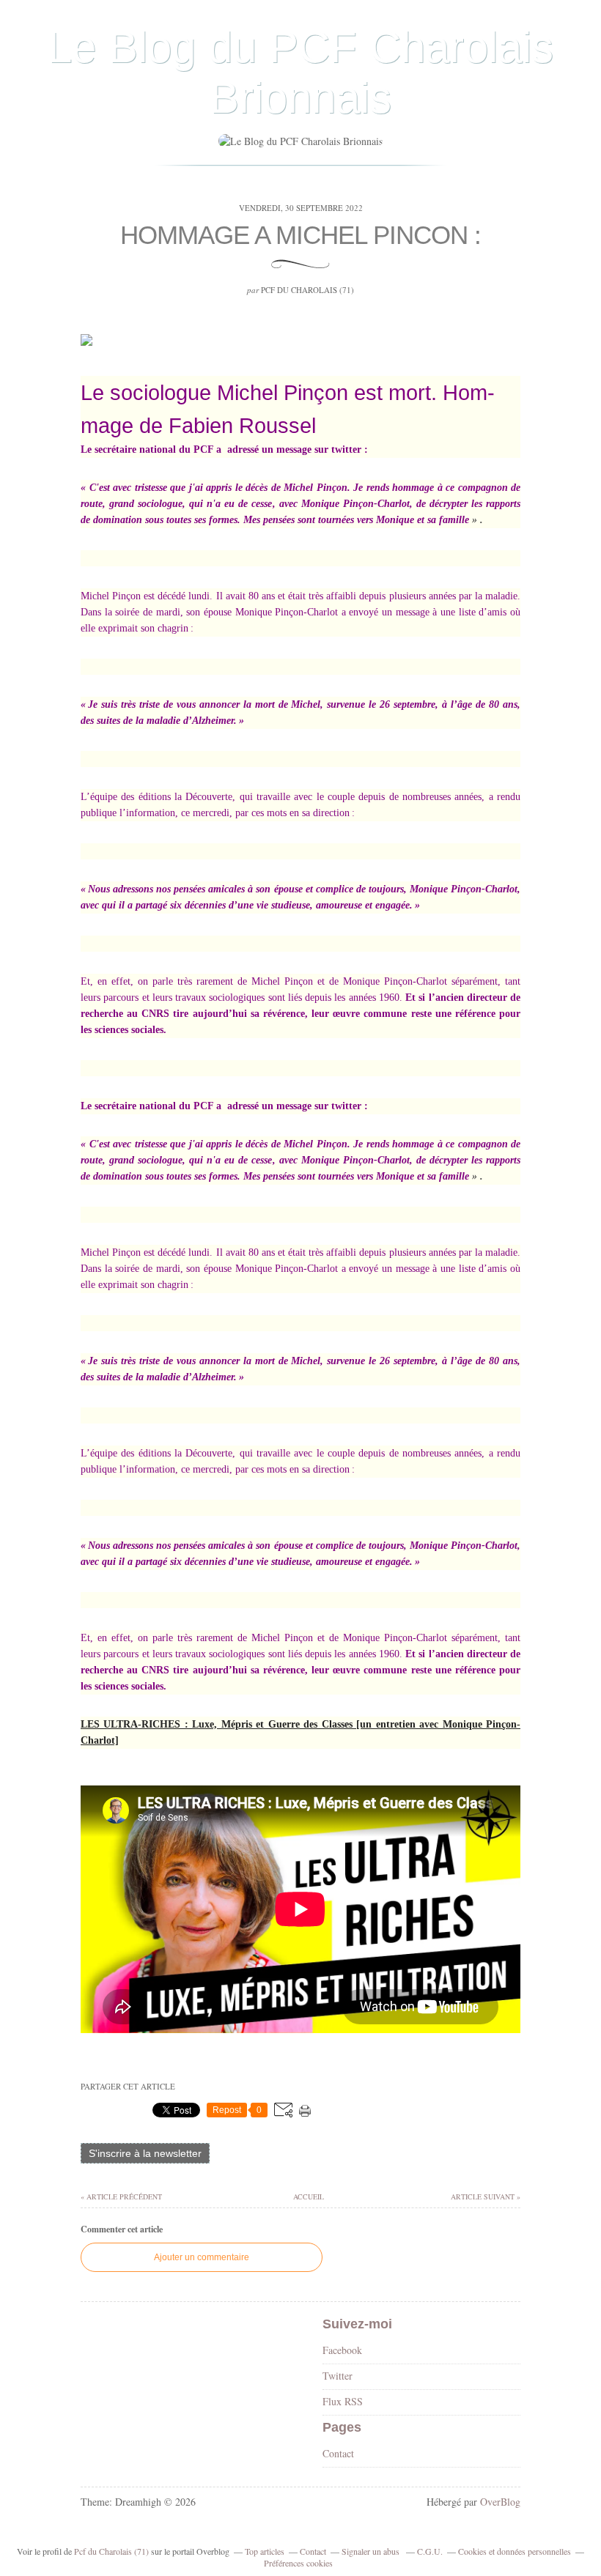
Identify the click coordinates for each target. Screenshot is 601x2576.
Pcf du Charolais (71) (111, 2551)
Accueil (308, 2196)
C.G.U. (430, 2551)
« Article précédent (121, 2196)
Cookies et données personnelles (515, 2551)
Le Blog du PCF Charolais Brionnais (300, 73)
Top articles (265, 2551)
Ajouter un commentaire (202, 2257)
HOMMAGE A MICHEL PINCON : (300, 235)
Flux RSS (343, 2401)
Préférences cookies (298, 2563)
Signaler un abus (372, 2551)
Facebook (342, 2350)
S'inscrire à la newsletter (145, 2153)
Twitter (338, 2376)
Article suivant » (486, 2196)
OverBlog (500, 2502)
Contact (338, 2453)
